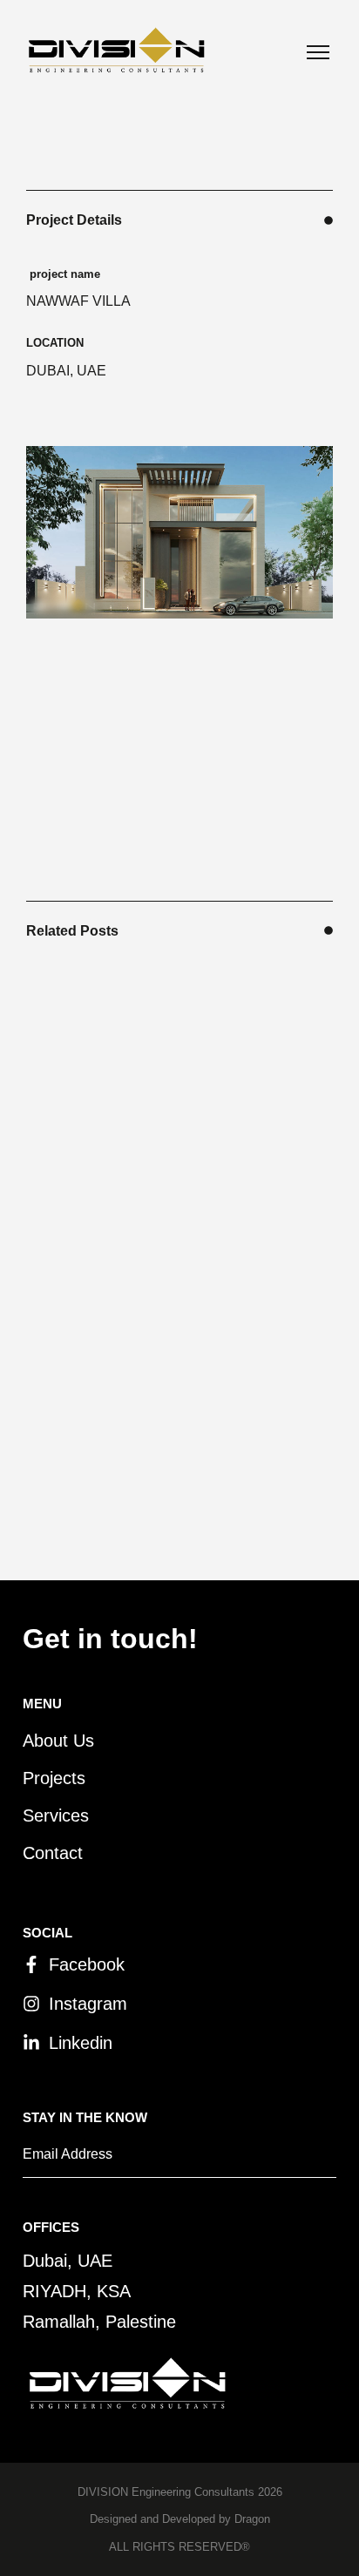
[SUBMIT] (305, 2160)
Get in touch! (110, 1639)
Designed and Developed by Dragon (180, 2519)
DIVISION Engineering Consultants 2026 (180, 2492)
